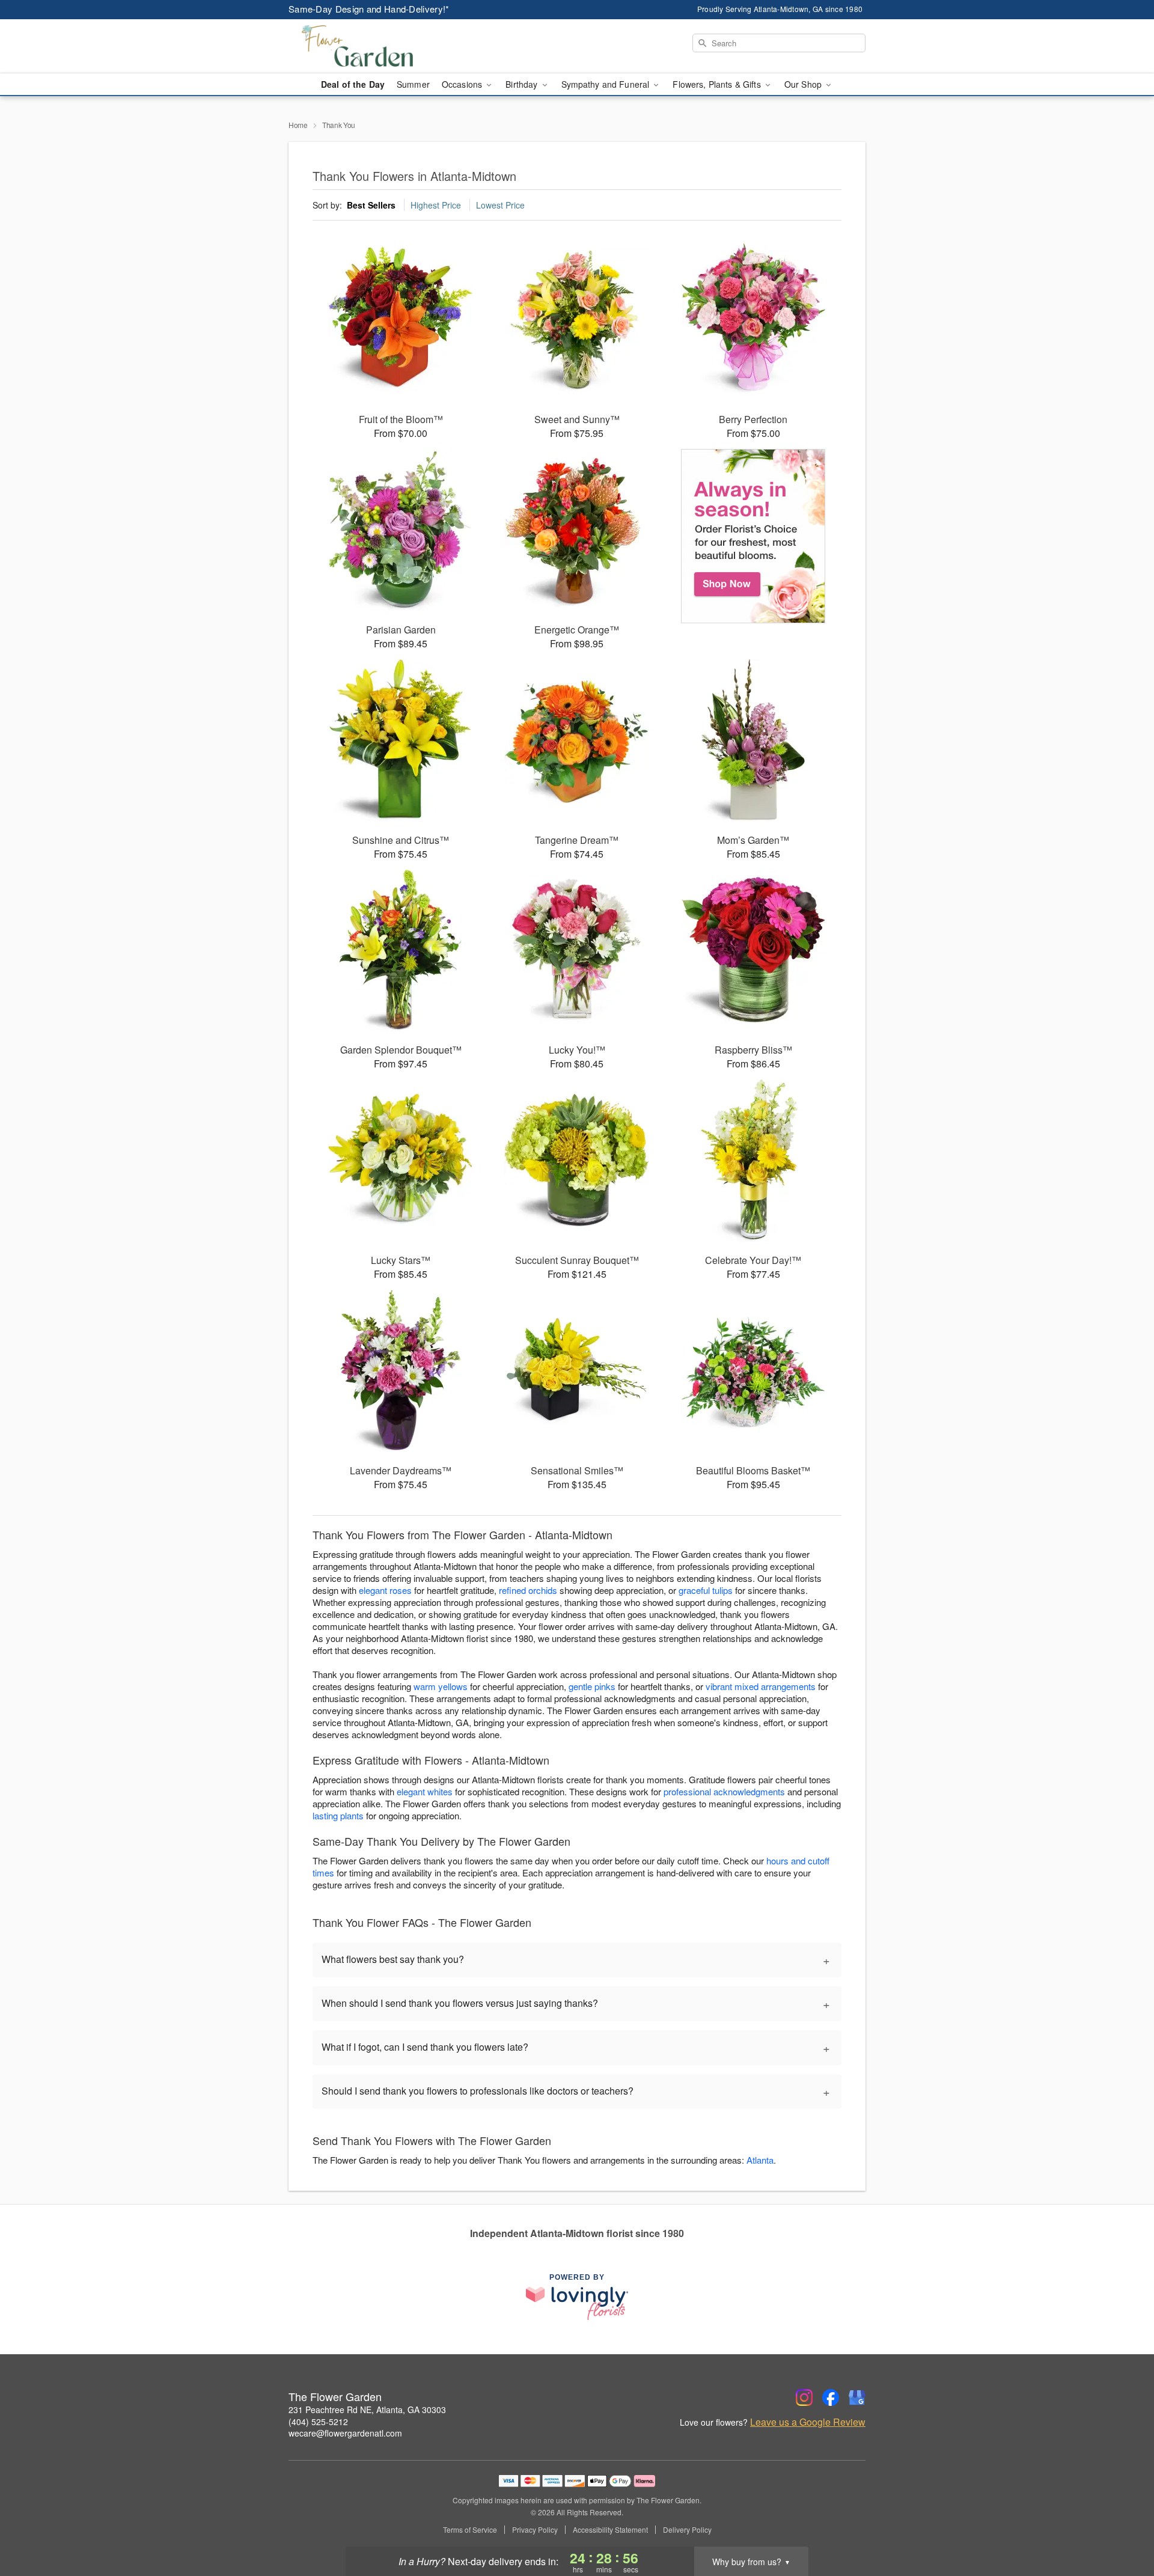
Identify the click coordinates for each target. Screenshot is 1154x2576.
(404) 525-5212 (318, 2422)
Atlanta (760, 2160)
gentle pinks (592, 1686)
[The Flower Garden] (375, 46)
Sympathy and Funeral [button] (607, 84)
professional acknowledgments (724, 1791)
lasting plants (338, 1815)
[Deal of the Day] (753, 536)
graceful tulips (706, 1590)
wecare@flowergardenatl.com (345, 2433)
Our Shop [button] (804, 84)
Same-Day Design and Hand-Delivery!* (369, 9)
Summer (413, 84)
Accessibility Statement (610, 2530)
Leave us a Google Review (808, 2422)
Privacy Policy (535, 2530)
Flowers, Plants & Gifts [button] (718, 84)
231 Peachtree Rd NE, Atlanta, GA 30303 (367, 2410)
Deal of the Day (353, 84)
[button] (1122, 2525)
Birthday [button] (523, 84)
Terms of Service (470, 2530)
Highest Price (436, 205)
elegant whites (425, 1791)
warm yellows (441, 1686)
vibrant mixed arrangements (761, 1686)
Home (298, 125)
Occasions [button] (463, 84)
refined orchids (528, 1590)
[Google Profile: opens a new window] (857, 2397)
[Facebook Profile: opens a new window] (831, 2397)
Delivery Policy (687, 2530)
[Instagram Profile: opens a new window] (804, 2397)
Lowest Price (500, 205)
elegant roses (385, 1590)
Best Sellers (371, 205)
